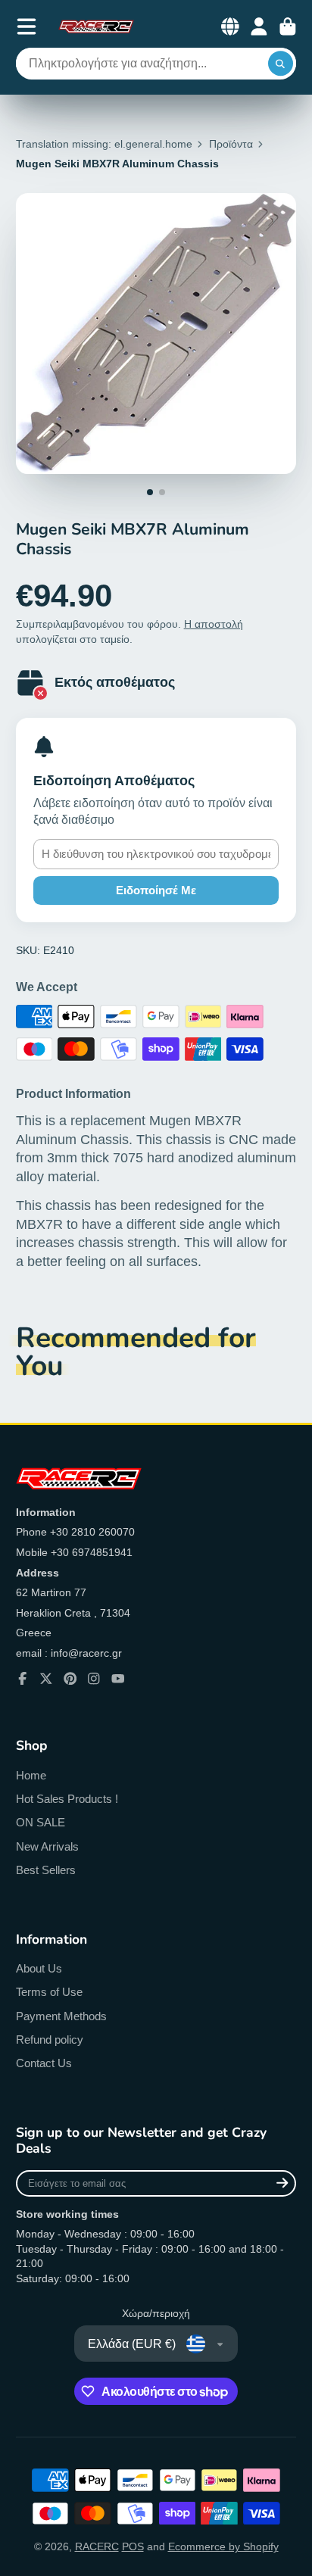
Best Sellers (46, 1870)
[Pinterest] (70, 1679)
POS (133, 2546)
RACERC (97, 2546)
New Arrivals (47, 1846)
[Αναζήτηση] (281, 64)
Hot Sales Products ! (67, 1799)
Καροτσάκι (288, 27)
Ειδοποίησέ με (156, 890)
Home (31, 1775)
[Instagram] (94, 1679)
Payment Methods (61, 2016)
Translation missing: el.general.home (104, 144)
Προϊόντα (231, 144)
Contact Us (44, 2063)
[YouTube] (118, 1679)
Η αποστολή (214, 624)
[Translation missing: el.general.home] (96, 27)
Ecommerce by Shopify (223, 2546)
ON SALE (41, 1822)
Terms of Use (49, 1992)
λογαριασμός (259, 27)
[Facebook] (23, 1679)
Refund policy (50, 2040)
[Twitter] (46, 1679)
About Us (39, 1968)
